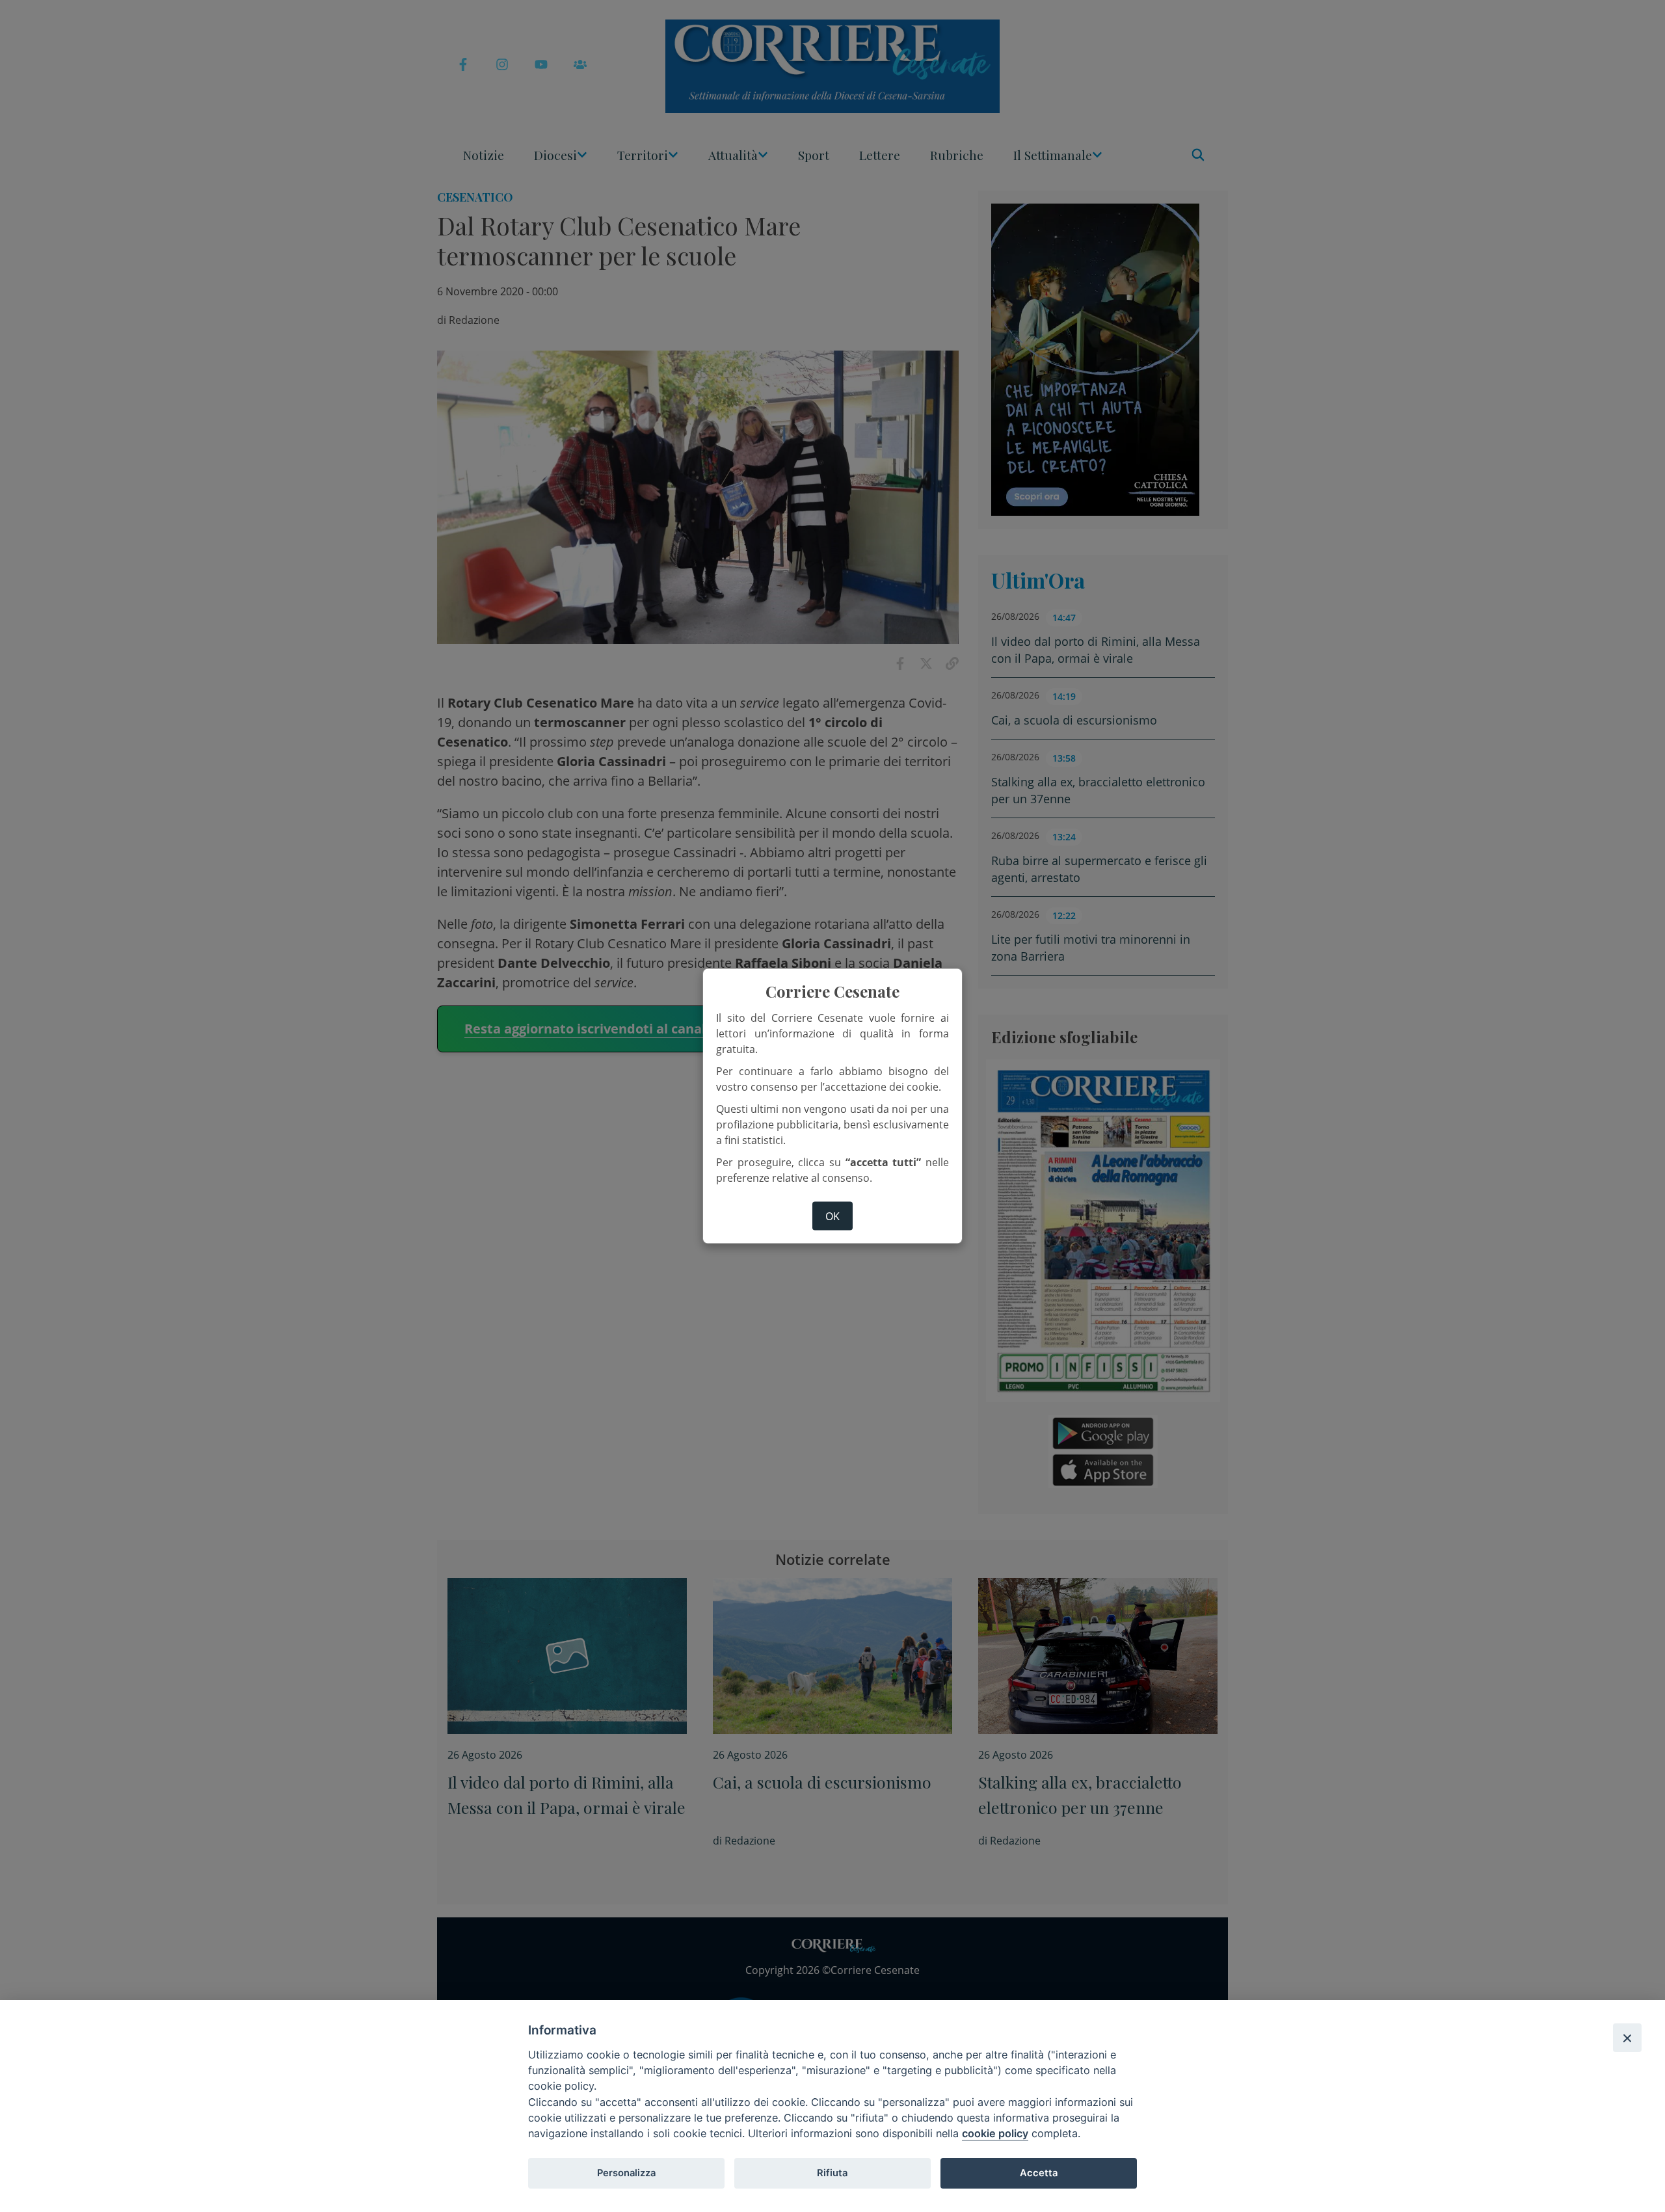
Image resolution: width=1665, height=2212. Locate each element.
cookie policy (995, 2133)
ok (832, 1216)
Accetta (1039, 2173)
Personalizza (626, 2173)
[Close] (1627, 2038)
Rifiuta (832, 2173)
